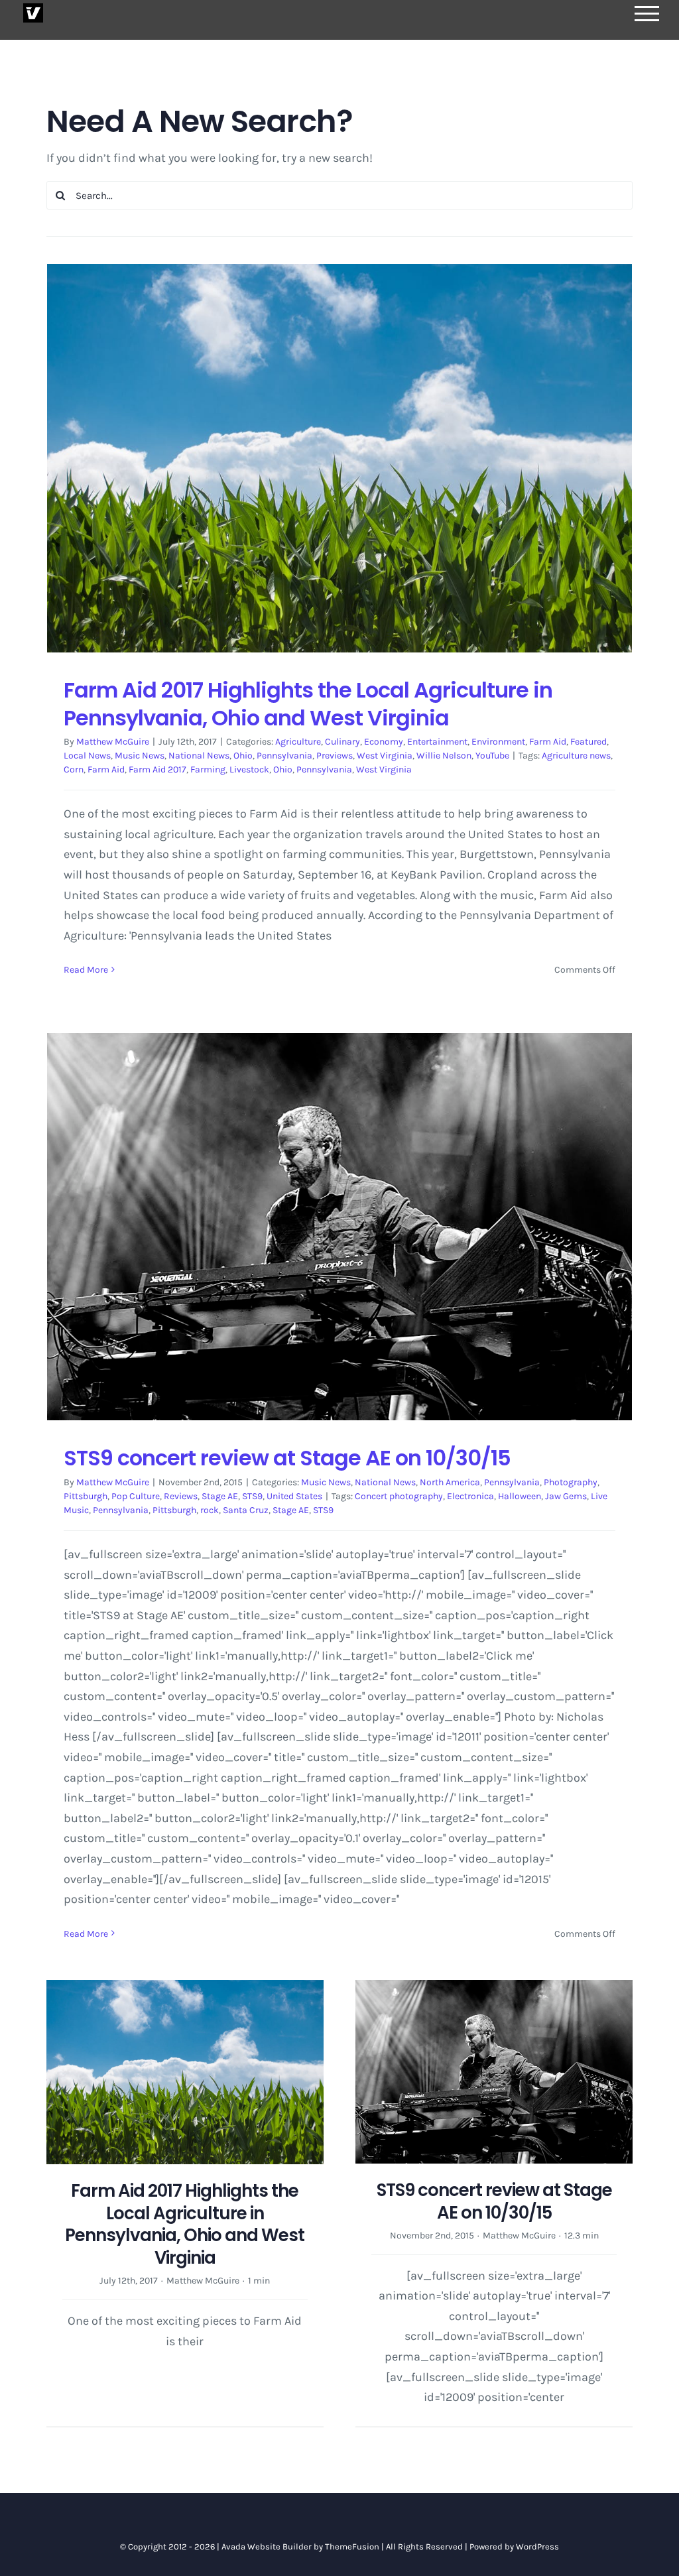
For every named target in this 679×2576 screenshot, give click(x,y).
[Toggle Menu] (647, 14)
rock (210, 1510)
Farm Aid (548, 742)
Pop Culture (136, 1496)
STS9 (252, 1496)
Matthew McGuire (113, 742)
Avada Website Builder (267, 2546)
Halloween (520, 1496)
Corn (74, 769)
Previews (335, 756)
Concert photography (399, 1496)
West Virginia (385, 756)
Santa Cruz (246, 1510)
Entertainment (437, 742)
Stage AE (220, 1496)
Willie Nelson (444, 756)
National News (199, 756)
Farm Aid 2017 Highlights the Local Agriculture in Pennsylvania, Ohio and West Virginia (308, 704)
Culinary (342, 742)
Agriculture (298, 742)
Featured (588, 742)
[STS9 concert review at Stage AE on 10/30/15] (339, 1227)
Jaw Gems (566, 1496)
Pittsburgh (86, 1496)
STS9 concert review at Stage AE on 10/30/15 (287, 1458)
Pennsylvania (284, 756)
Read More (86, 970)
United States (294, 1496)
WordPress (537, 2546)
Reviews (181, 1496)
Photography (571, 1482)
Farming (208, 769)
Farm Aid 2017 (157, 769)
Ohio (243, 756)
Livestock (249, 769)
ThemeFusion (352, 2546)
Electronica (470, 1496)
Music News (140, 756)
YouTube (492, 756)
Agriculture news (576, 756)
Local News (87, 756)
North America (450, 1482)
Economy (384, 742)
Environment (498, 742)
